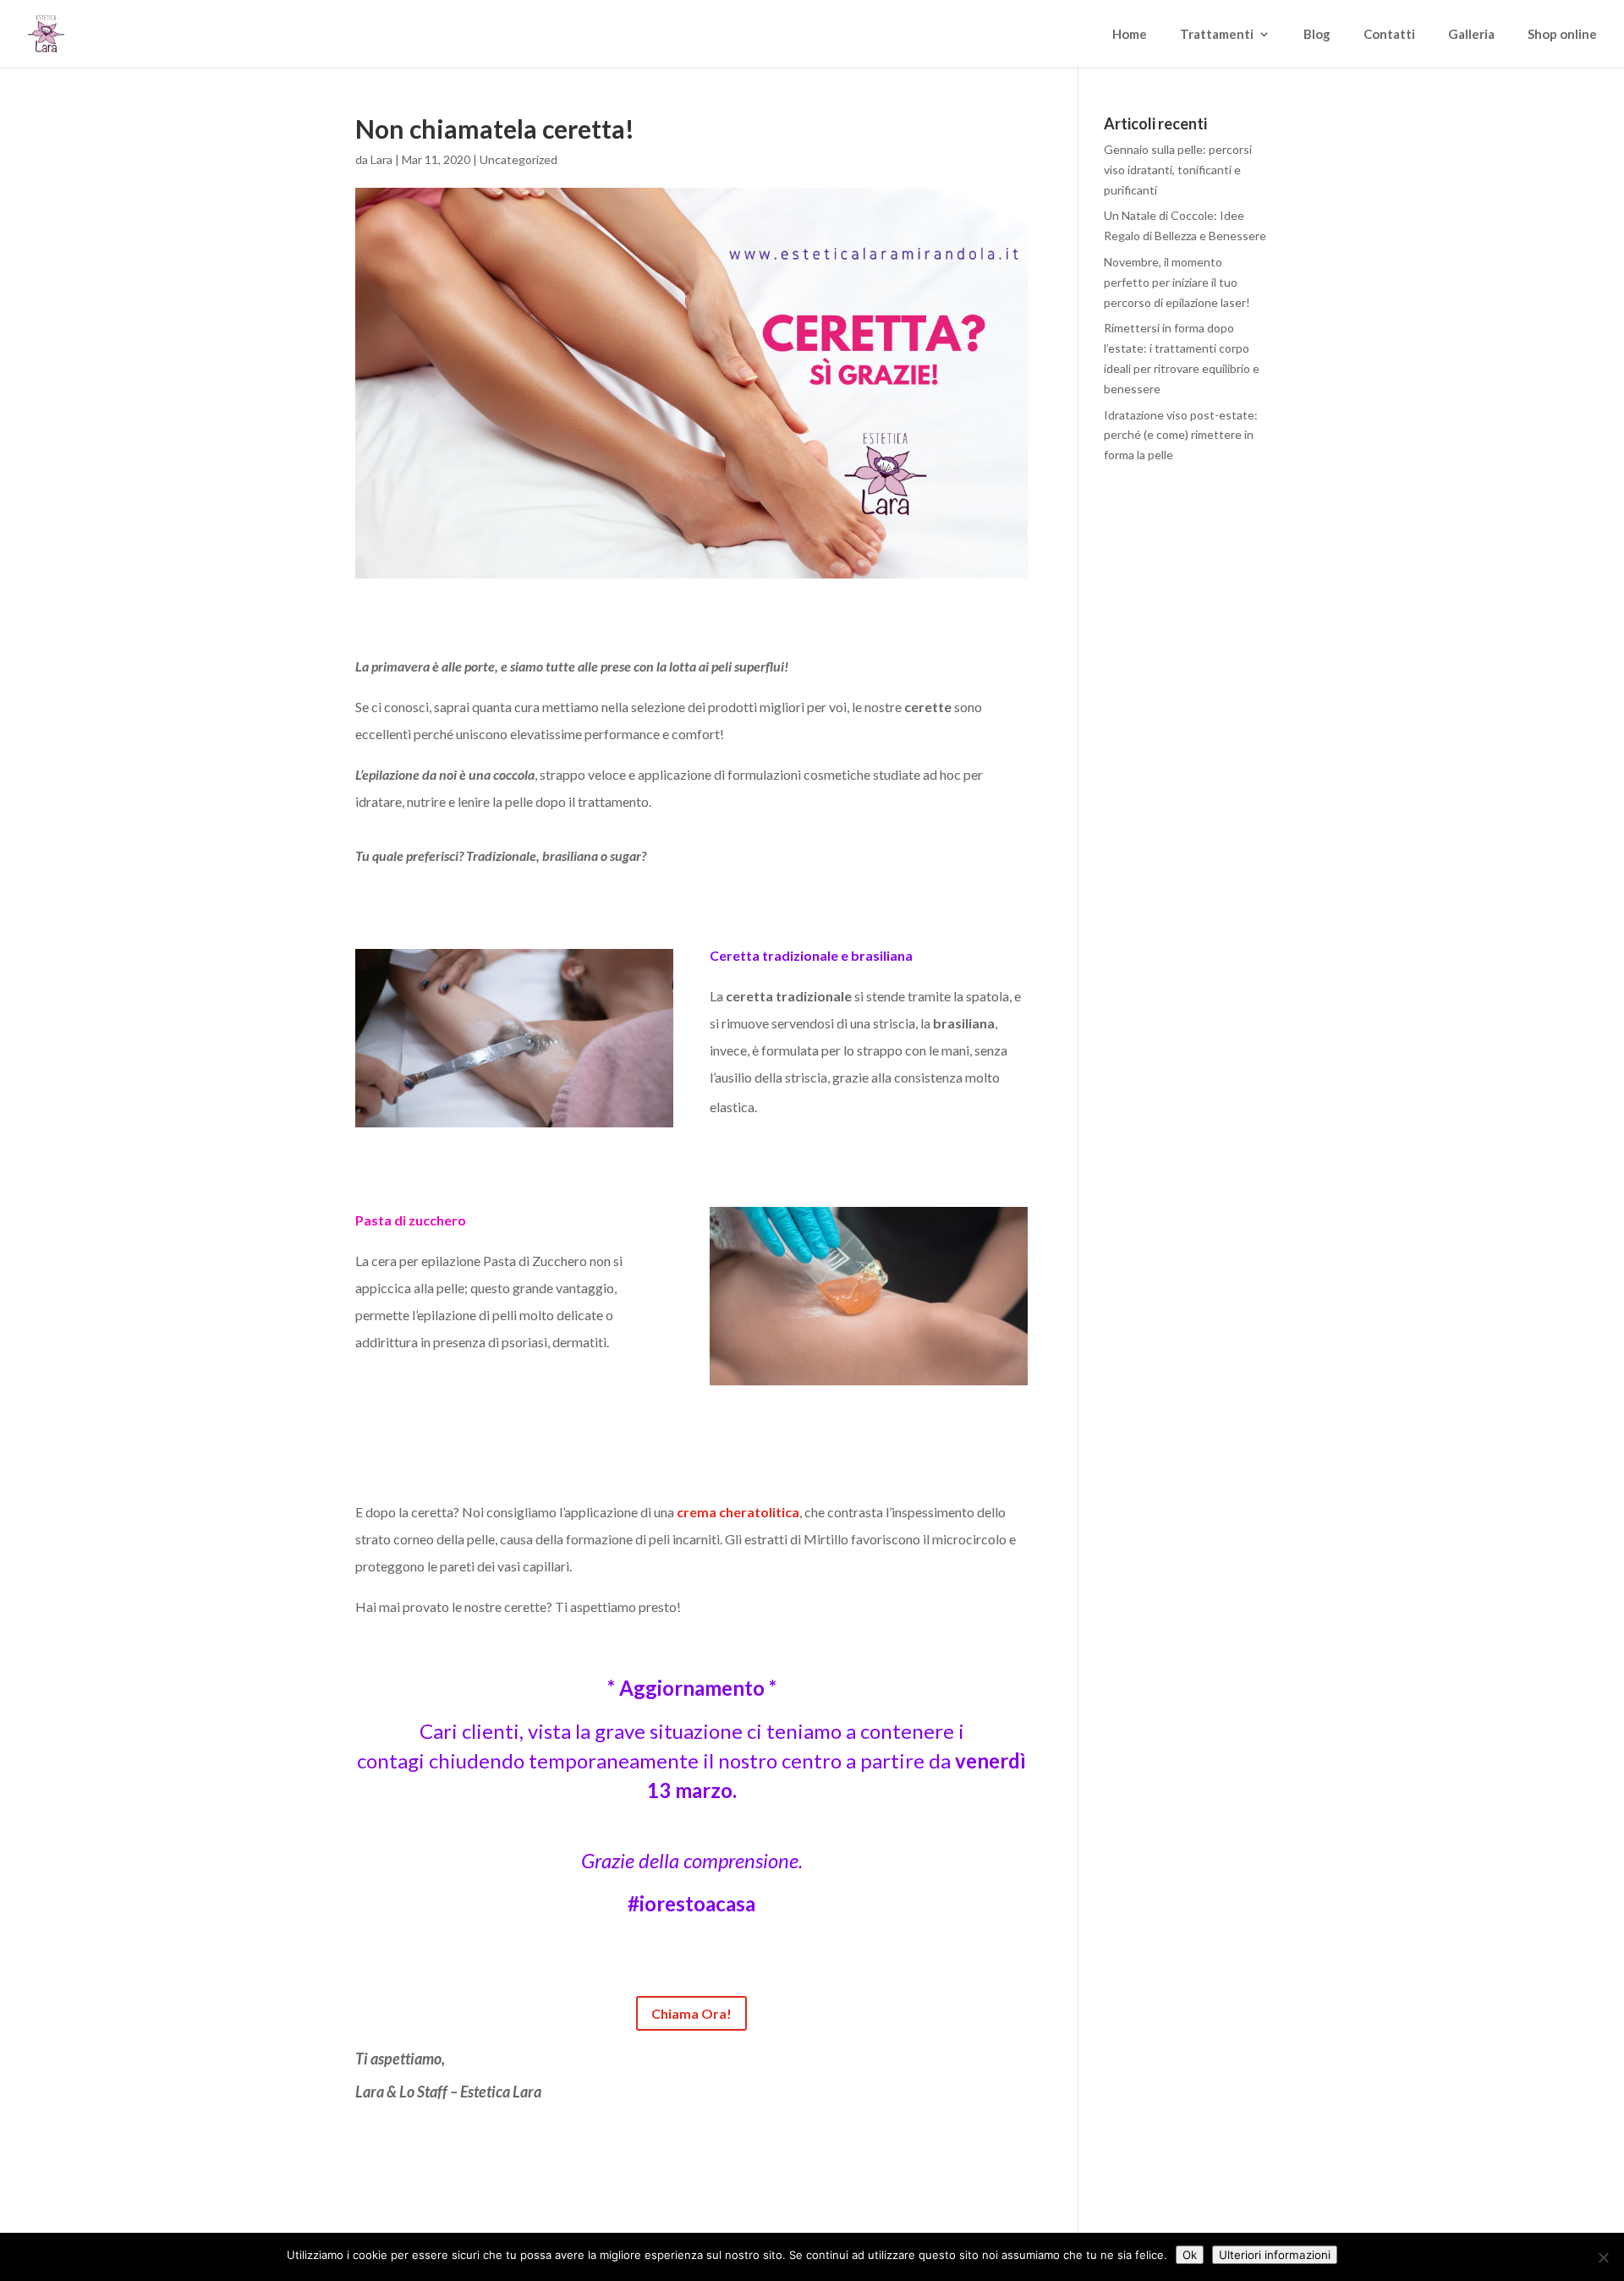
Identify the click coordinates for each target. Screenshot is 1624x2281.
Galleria (1471, 35)
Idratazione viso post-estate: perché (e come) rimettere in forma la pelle (1181, 435)
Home (1130, 35)
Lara (381, 159)
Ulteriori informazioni (1275, 2255)
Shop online (1562, 35)
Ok (1190, 2255)
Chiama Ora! (691, 2013)
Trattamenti (1217, 35)
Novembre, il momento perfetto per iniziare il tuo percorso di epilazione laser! (1177, 282)
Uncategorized (518, 159)
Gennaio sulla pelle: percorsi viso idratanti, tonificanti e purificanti (1178, 170)
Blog (1317, 35)
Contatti (1389, 35)
